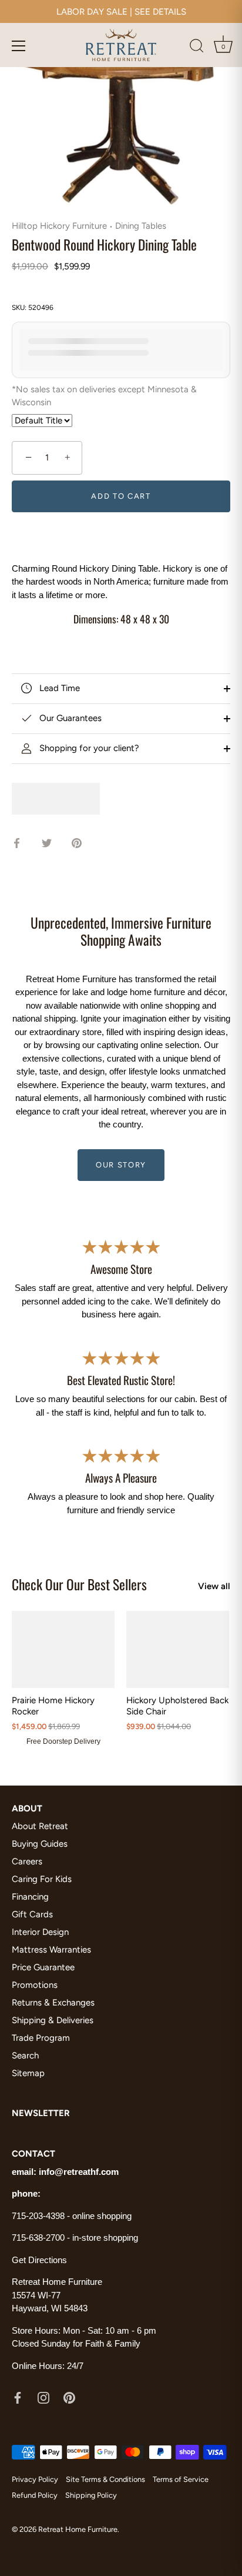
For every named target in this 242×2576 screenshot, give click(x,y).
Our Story (121, 1165)
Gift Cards (32, 1914)
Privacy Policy (35, 2479)
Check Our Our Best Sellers (79, 1584)
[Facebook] (18, 2397)
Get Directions (39, 2260)
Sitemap (28, 2073)
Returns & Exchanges (53, 2003)
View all (214, 1586)
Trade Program (41, 2038)
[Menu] (19, 46)
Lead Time (58, 688)
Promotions (35, 1985)
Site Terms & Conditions (105, 2479)
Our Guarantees (69, 718)
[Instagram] (43, 2397)
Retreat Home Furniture (78, 2529)
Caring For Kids (42, 1879)
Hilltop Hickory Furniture (59, 226)
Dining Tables (141, 226)
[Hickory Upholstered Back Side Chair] (178, 1649)
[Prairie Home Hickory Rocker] (63, 1649)
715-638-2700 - (42, 2238)
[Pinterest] (69, 2397)
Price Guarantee (43, 1967)
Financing (30, 1897)
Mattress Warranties (51, 1950)
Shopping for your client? (88, 748)
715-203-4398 (38, 2216)
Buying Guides (40, 1844)
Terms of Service (181, 2479)
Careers (27, 1861)
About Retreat (40, 1826)
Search (25, 2056)
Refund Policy (35, 2495)
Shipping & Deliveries (53, 2020)
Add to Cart (121, 496)
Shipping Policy (91, 2495)
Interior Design (40, 1932)
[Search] (197, 48)
